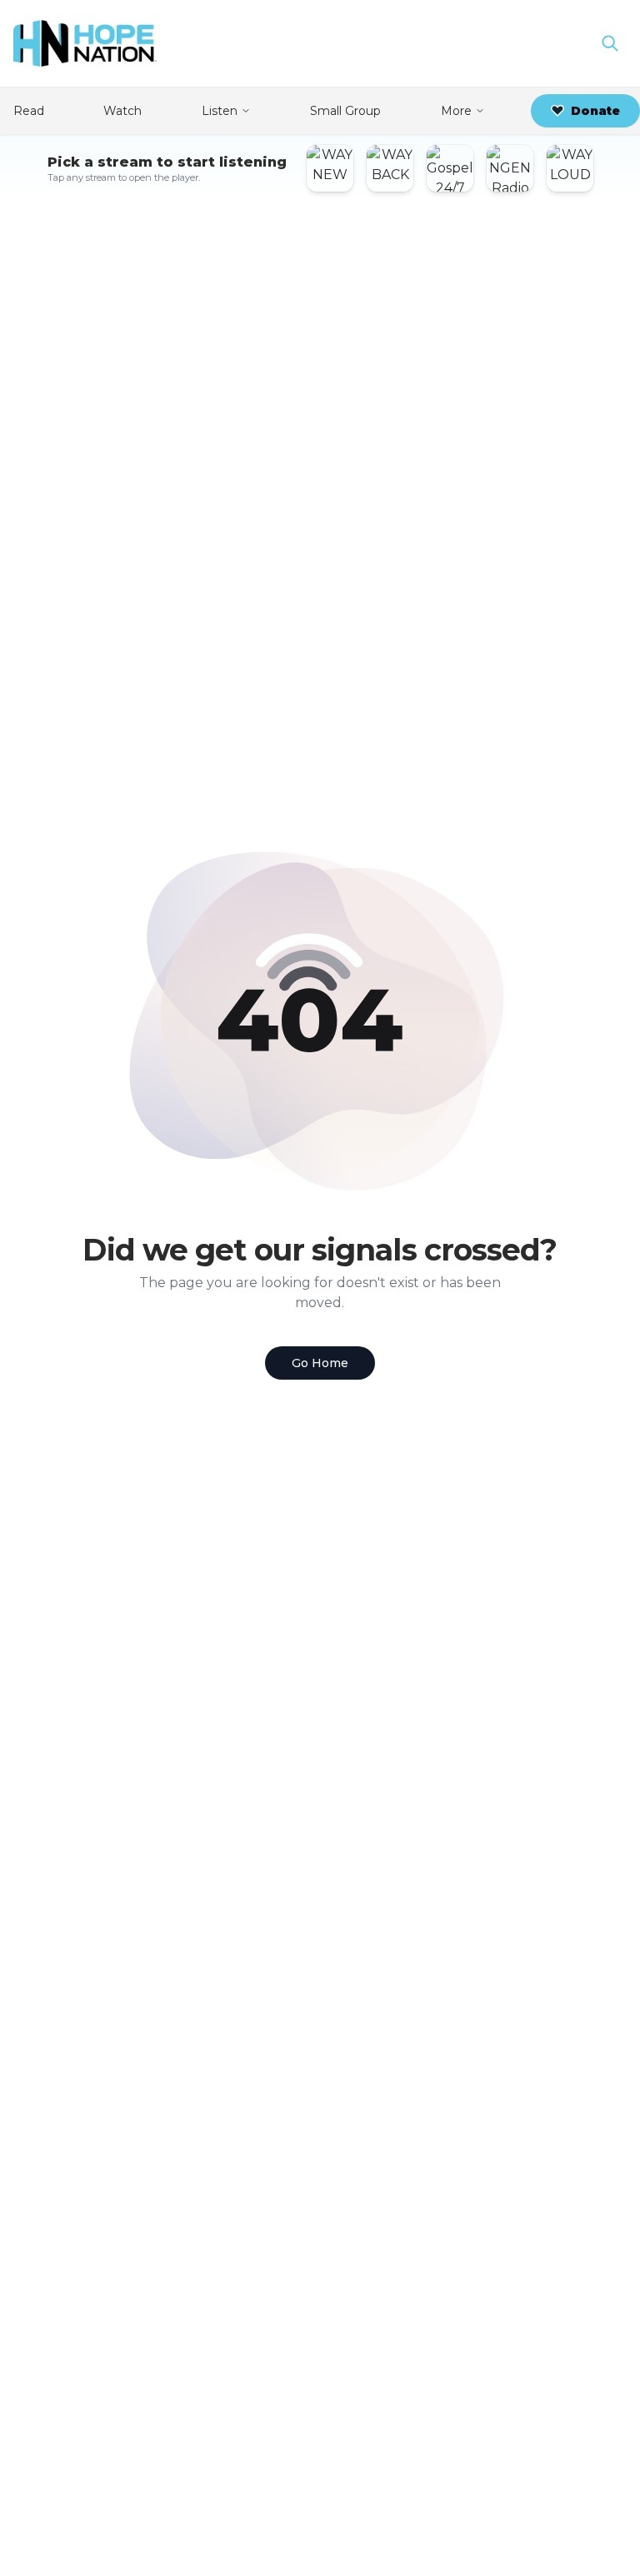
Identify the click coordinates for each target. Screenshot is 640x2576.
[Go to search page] (610, 43)
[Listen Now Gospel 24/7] (450, 168)
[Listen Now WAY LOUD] (570, 168)
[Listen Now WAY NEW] (330, 168)
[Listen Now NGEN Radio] (510, 168)
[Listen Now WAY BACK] (390, 168)
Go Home (320, 1363)
